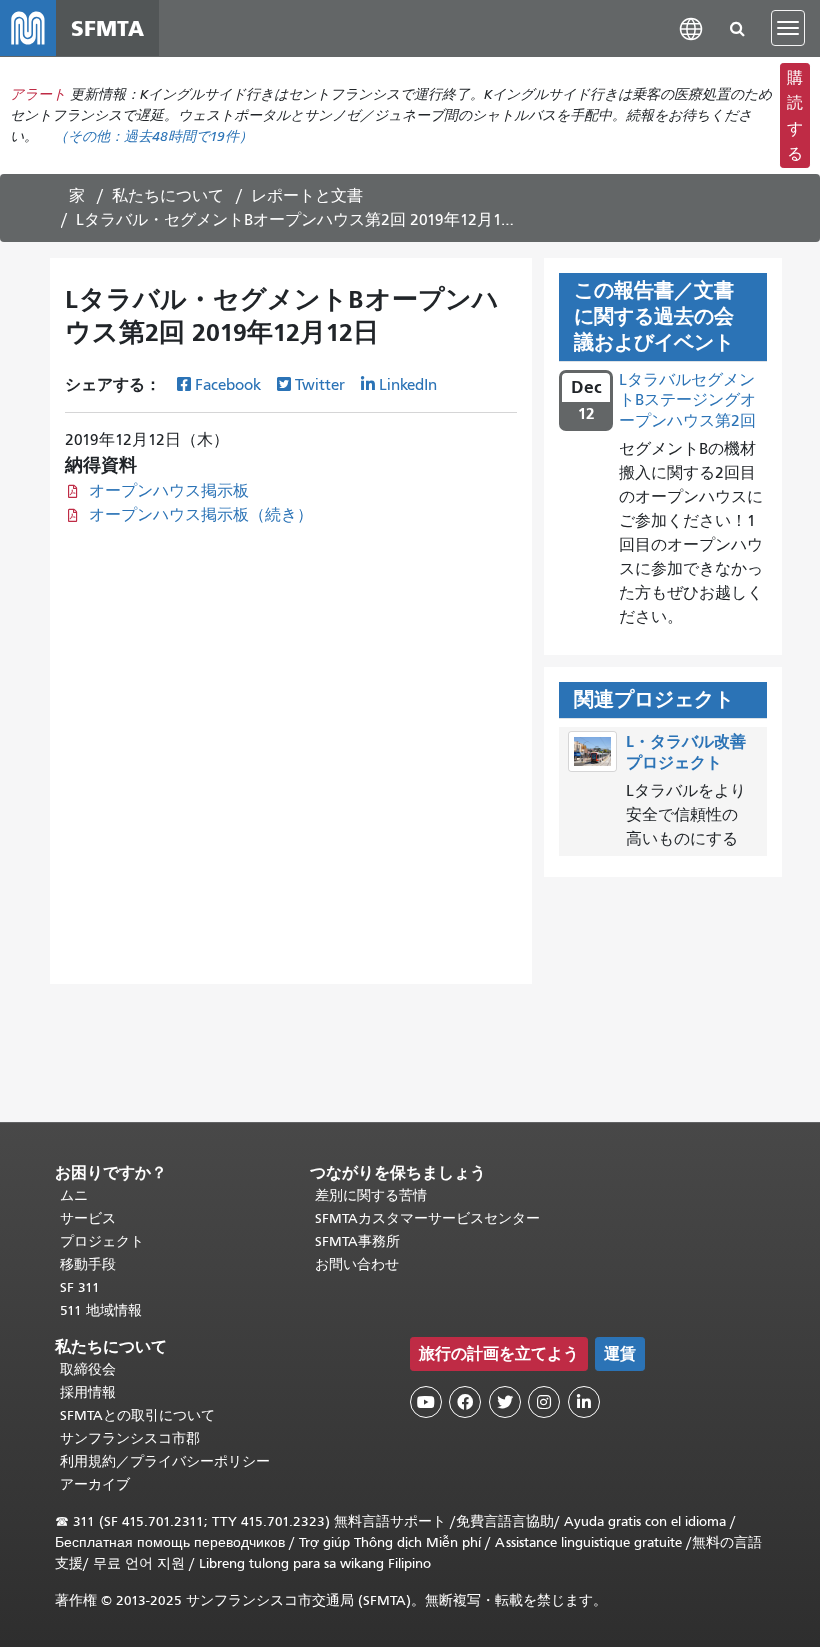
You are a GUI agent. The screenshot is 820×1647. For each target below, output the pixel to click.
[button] (691, 27)
